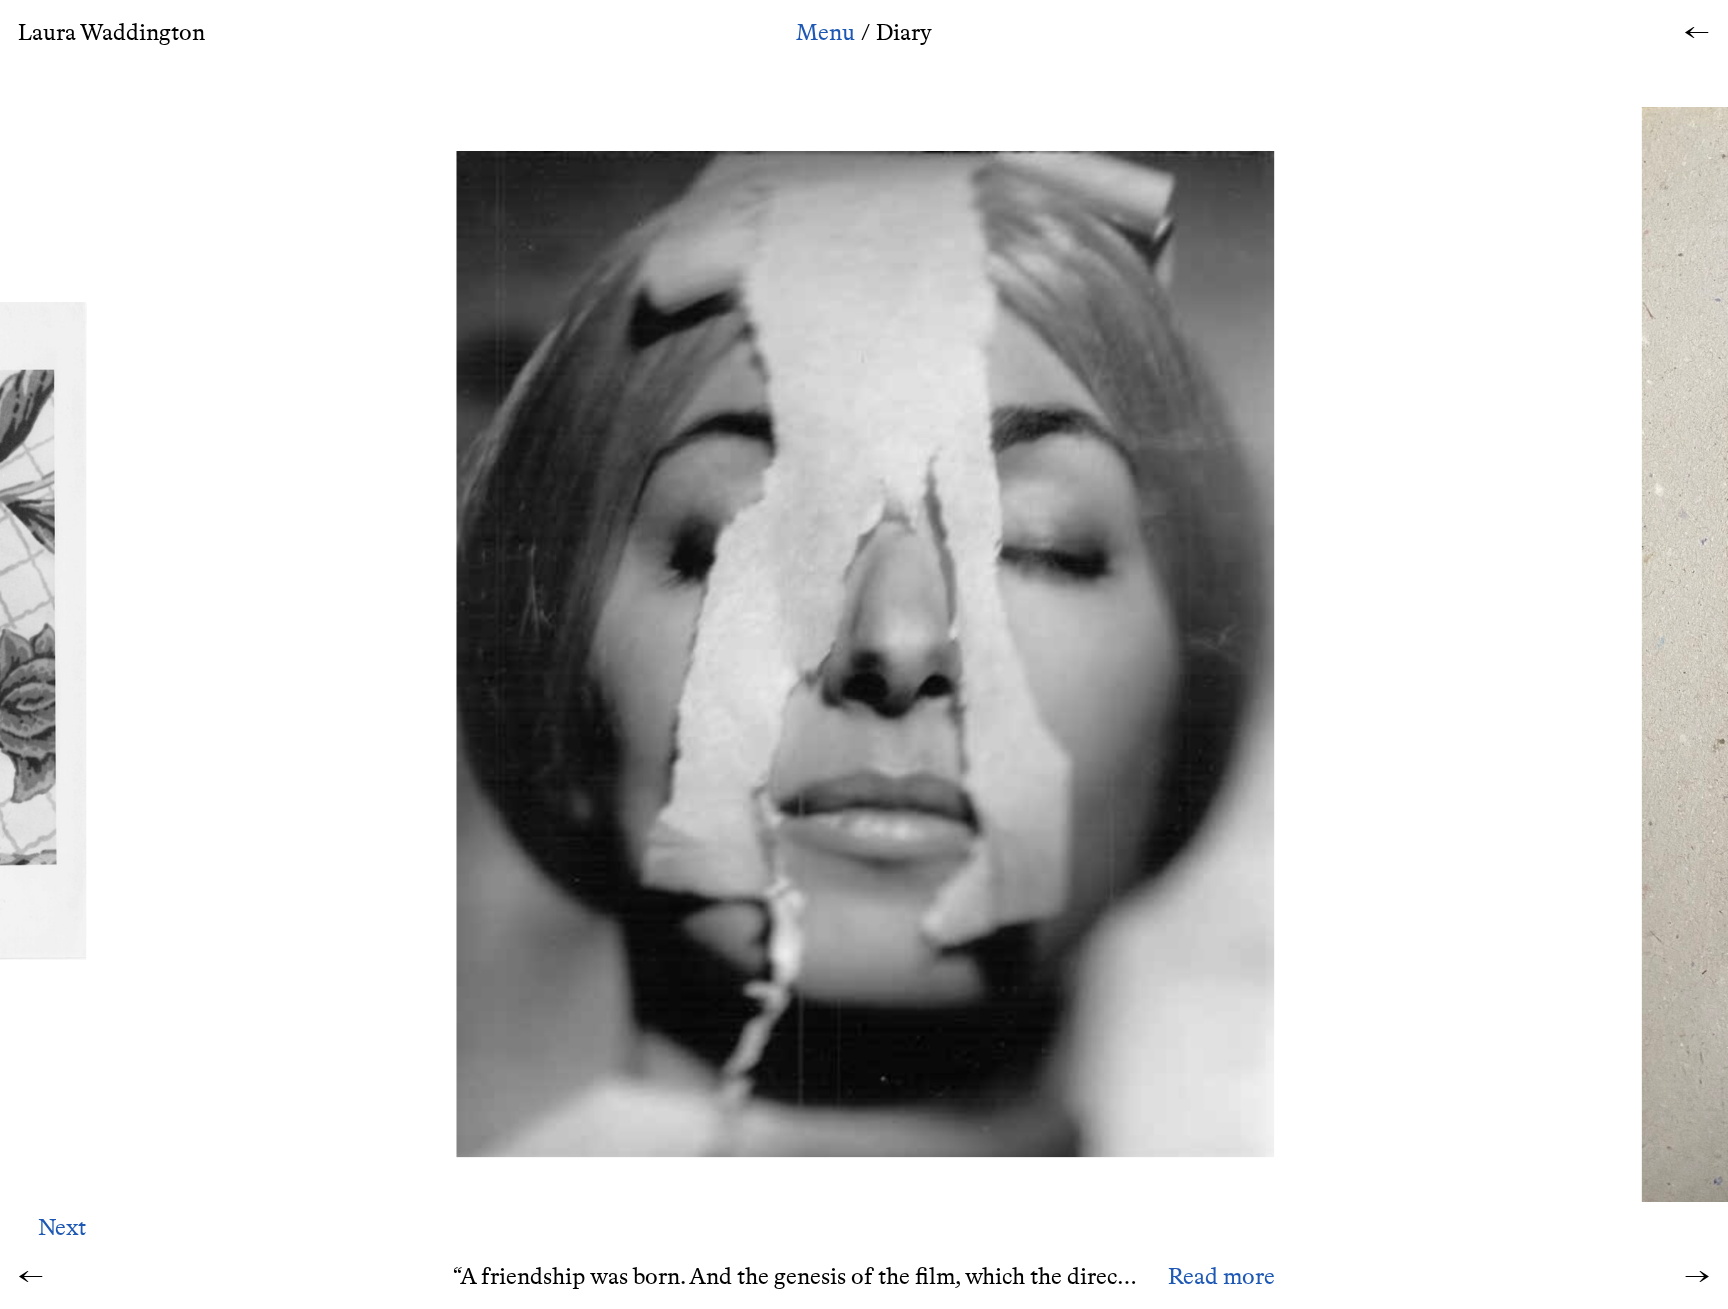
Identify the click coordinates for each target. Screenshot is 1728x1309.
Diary (904, 32)
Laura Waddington (111, 32)
